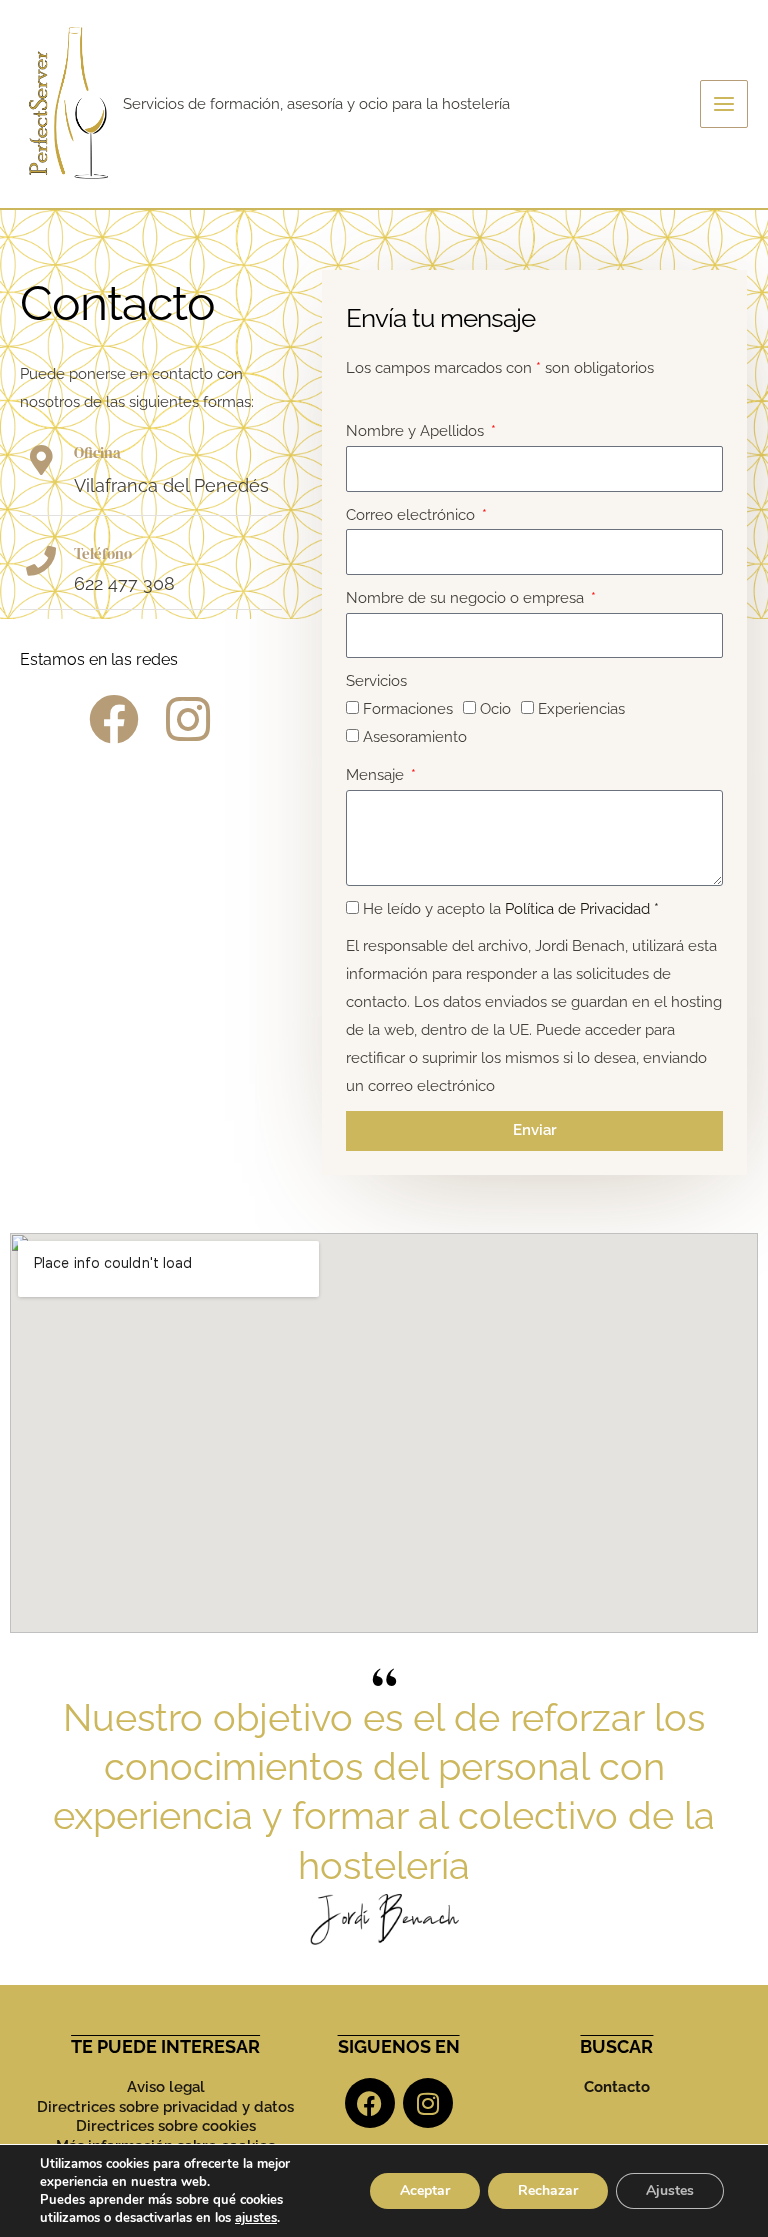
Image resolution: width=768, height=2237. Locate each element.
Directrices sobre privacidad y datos (165, 2107)
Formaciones (408, 709)
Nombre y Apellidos (417, 431)
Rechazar (548, 2190)
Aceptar (425, 2190)
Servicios (376, 681)
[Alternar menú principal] (724, 104)
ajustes (256, 2218)
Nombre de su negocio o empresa (467, 598)
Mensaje (377, 775)
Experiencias (581, 709)
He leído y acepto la (511, 909)
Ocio (495, 709)
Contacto (617, 2087)
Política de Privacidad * (582, 909)
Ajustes (670, 2190)
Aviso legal (166, 2087)
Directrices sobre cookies (166, 2126)
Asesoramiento (415, 737)
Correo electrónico (412, 515)
